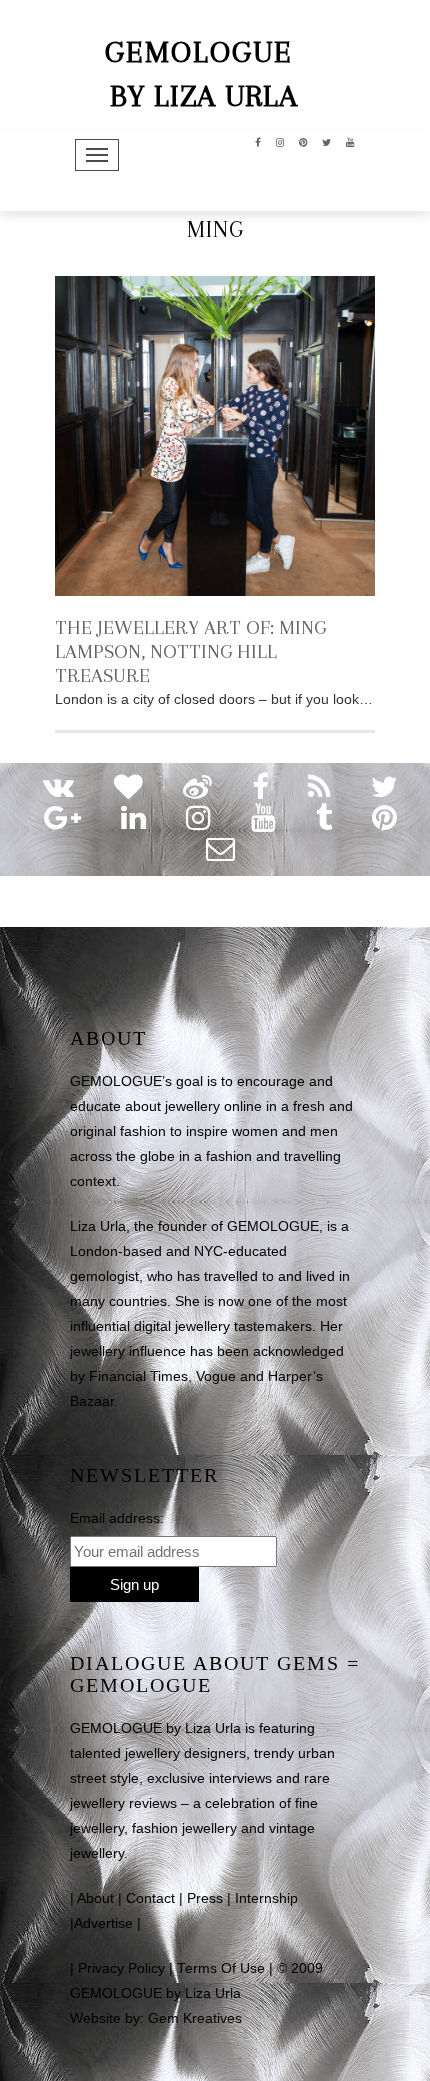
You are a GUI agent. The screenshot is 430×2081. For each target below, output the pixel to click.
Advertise (103, 1923)
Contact (150, 1898)
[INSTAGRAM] (280, 141)
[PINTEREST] (303, 141)
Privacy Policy (121, 1968)
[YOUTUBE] (350, 141)
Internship (266, 1898)
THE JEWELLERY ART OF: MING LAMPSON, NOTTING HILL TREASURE (190, 651)
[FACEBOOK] (258, 141)
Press (205, 1898)
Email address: (117, 1518)
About (95, 1898)
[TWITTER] (327, 141)
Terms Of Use (221, 1968)
